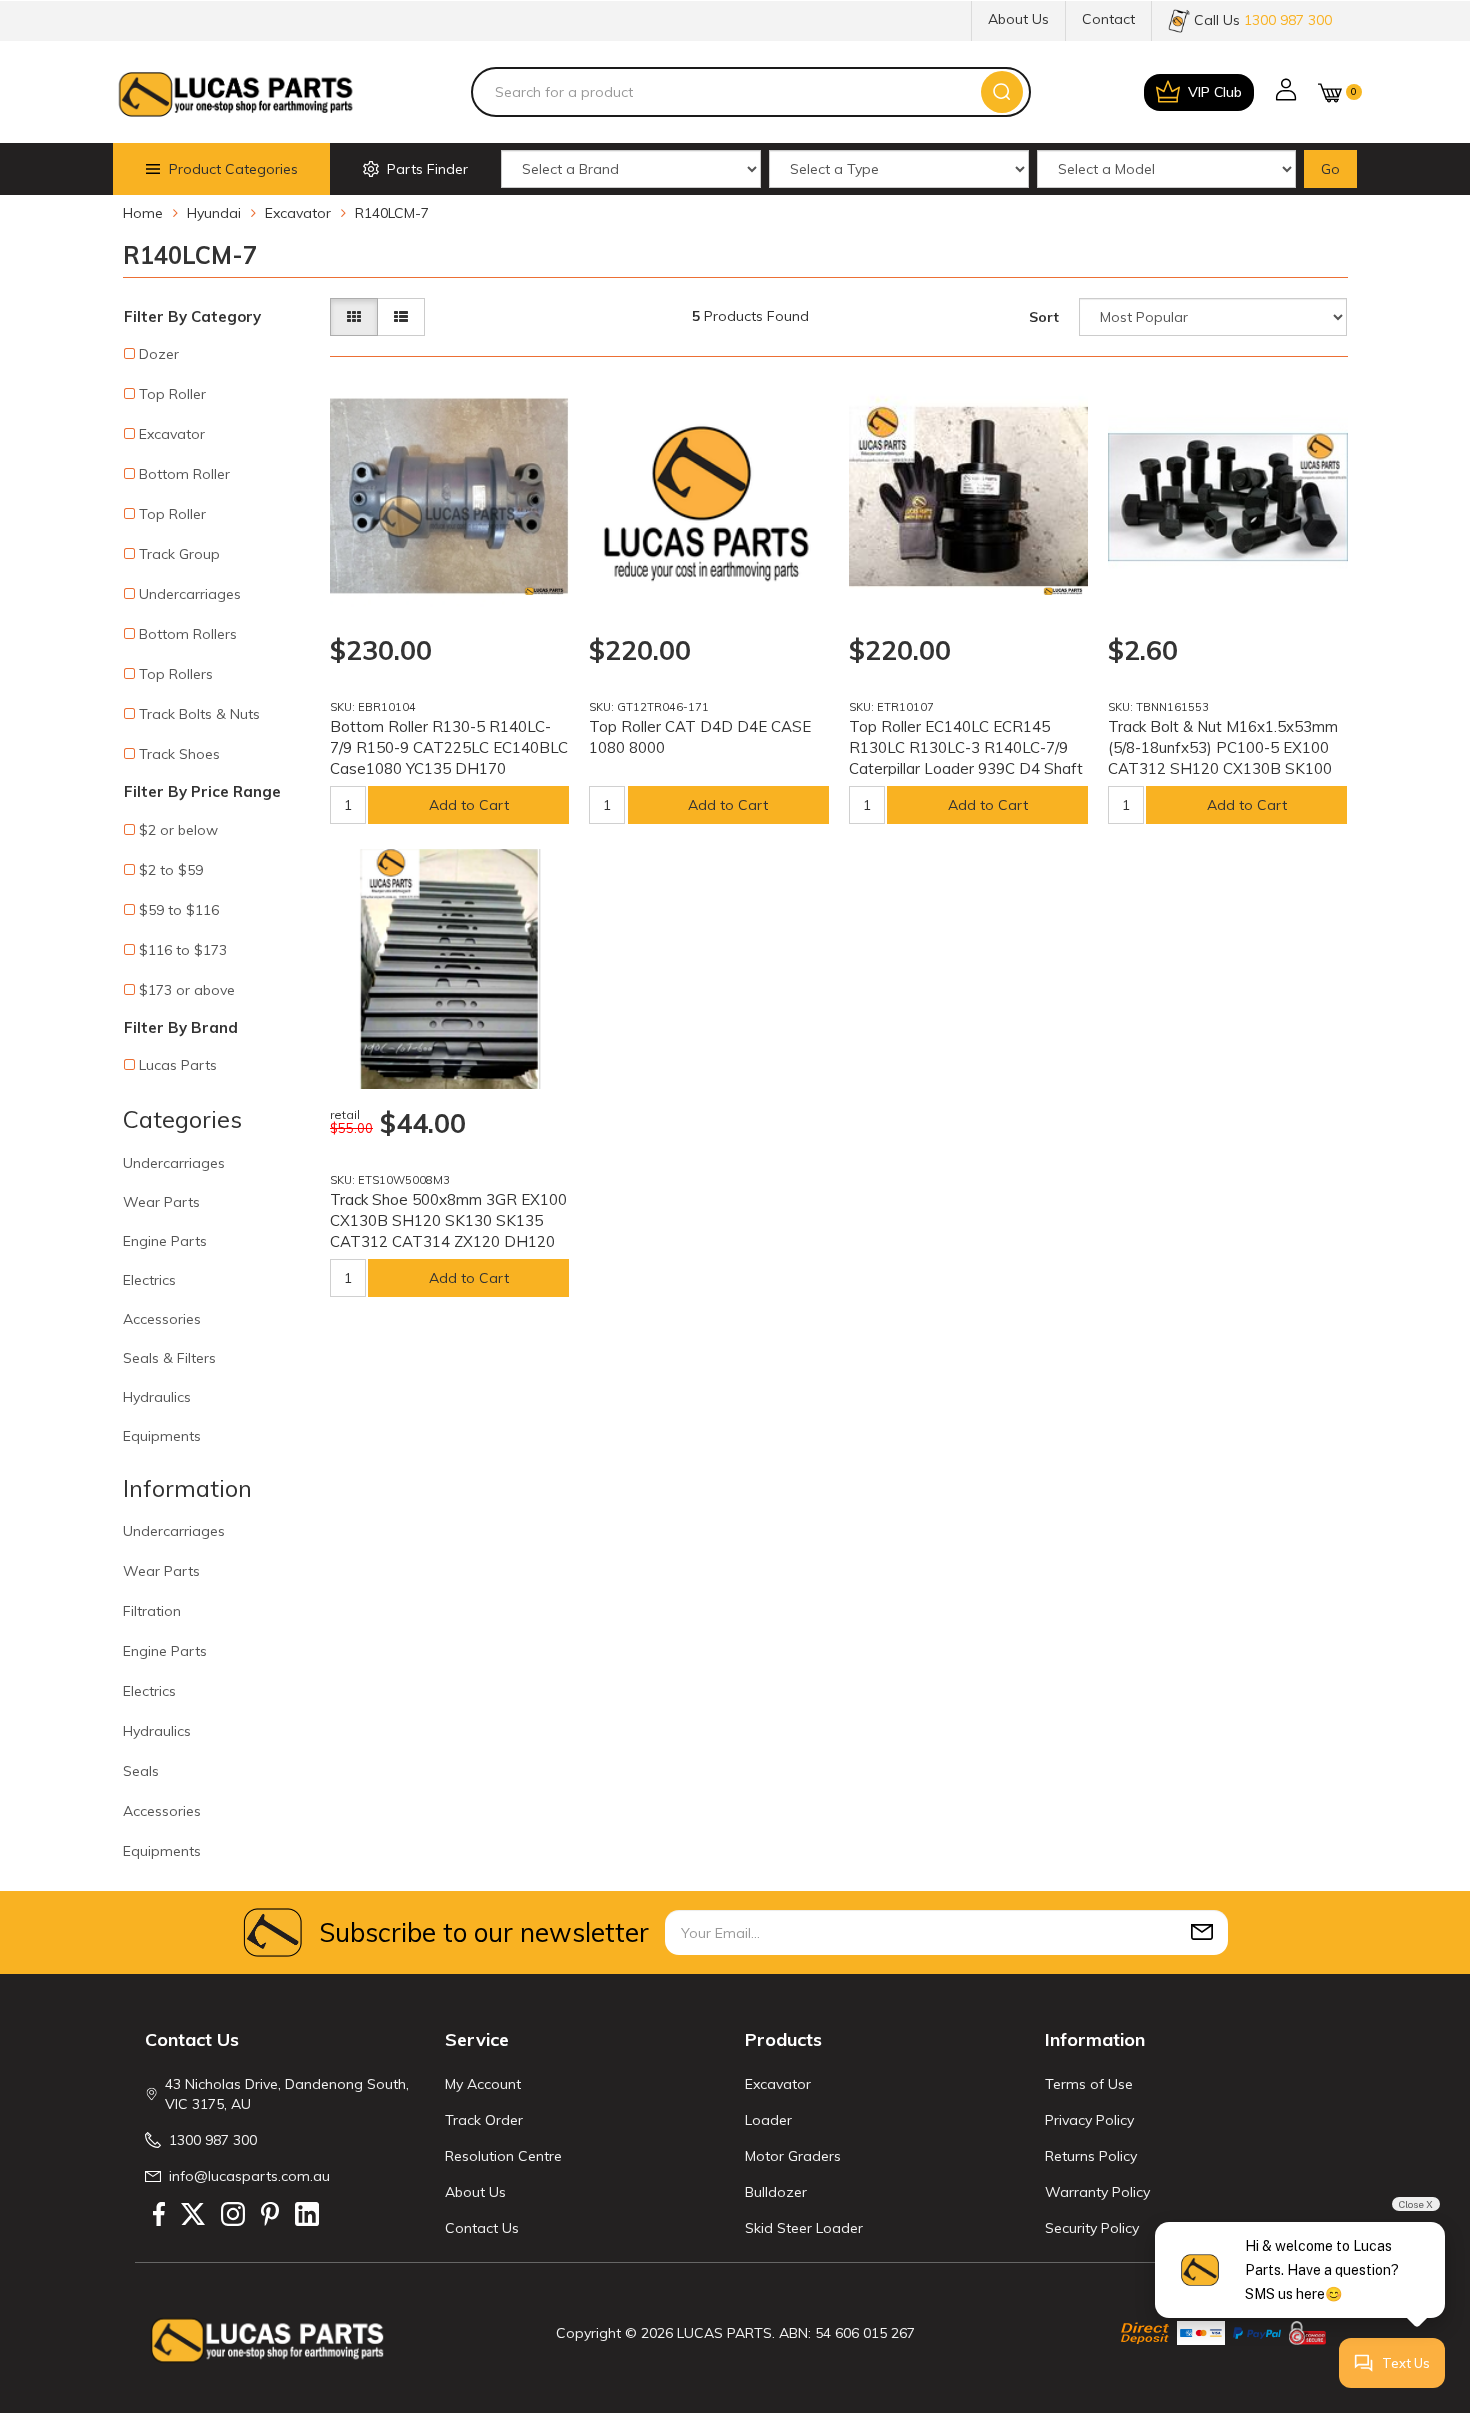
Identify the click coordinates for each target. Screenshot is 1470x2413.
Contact (1108, 19)
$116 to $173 (183, 950)
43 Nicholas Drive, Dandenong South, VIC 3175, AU (287, 2094)
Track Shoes (179, 754)
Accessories (162, 1319)
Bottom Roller (184, 474)
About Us (1018, 19)
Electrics (149, 1280)
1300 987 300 (213, 2140)
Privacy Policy (1089, 2120)
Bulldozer (776, 2192)
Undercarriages (190, 594)
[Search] (1002, 92)
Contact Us (482, 2228)
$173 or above (187, 990)
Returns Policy (1091, 2156)
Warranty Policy (1097, 2192)
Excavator (172, 434)
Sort (1044, 317)
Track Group (179, 554)
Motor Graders (793, 2156)
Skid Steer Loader (804, 2228)
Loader (768, 2120)
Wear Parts (161, 1202)
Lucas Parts (178, 1065)
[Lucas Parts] (544, 591)
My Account (483, 2084)
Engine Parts (165, 1241)
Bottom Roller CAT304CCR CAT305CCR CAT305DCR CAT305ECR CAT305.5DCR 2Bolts (172, 2322)
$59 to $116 (179, 910)
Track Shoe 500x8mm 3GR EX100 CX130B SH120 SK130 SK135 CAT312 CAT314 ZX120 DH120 (448, 1220)
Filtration (152, 1611)
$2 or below (178, 830)
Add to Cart (469, 805)
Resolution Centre (503, 2156)
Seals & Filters (169, 1358)
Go (1330, 169)
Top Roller (172, 394)
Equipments (162, 1436)
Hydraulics (157, 1397)
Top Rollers (176, 674)
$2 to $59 (171, 870)
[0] (1330, 92)
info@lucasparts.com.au (249, 2176)
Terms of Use (1089, 2084)
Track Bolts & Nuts (199, 714)
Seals (141, 1771)
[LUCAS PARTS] (235, 92)
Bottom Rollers (188, 634)
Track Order (484, 2120)
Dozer (159, 354)
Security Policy (1092, 2228)
